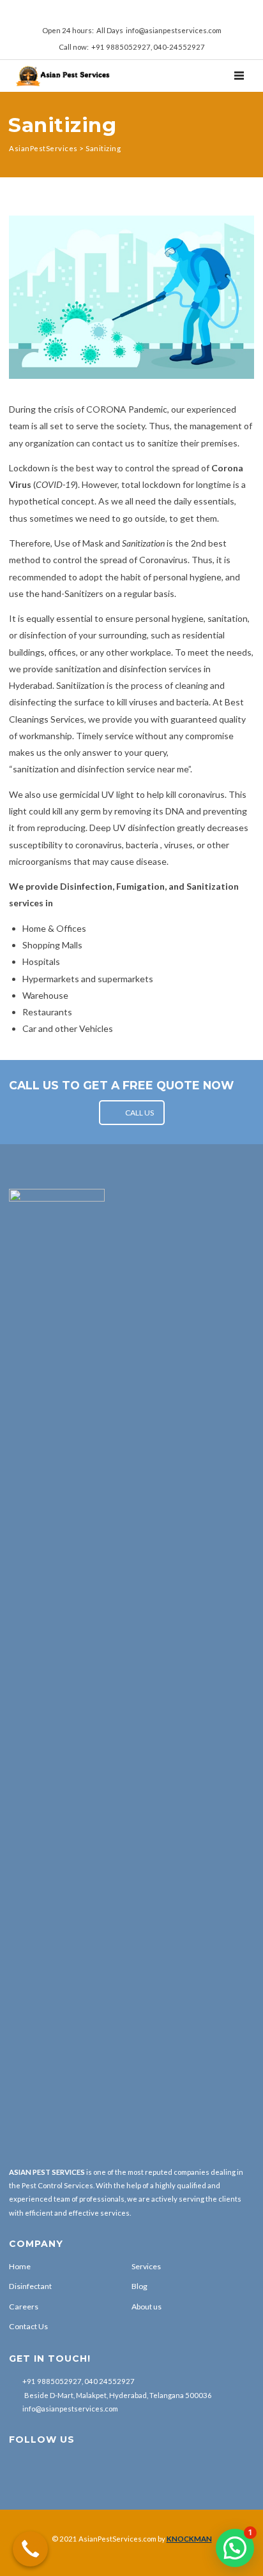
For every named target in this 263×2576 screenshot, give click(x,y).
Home (20, 2266)
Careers (24, 2307)
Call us (139, 1113)
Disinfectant (30, 2286)
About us (147, 2307)
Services (146, 2266)
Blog (139, 2286)
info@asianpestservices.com (70, 2409)
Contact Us (28, 2326)
